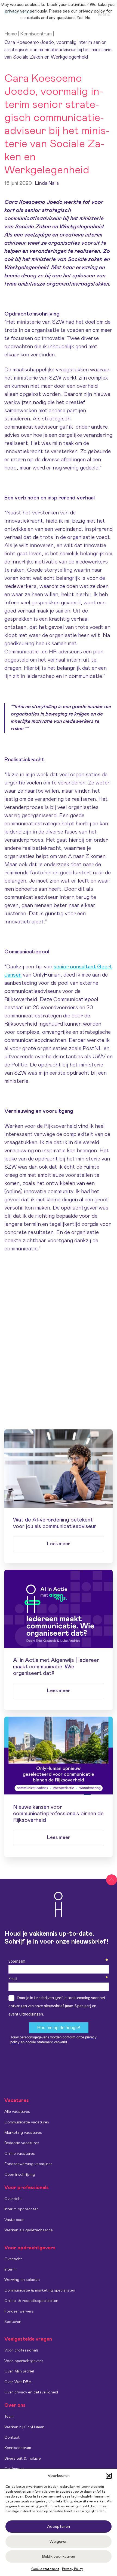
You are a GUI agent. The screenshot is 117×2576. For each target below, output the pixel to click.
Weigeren (59, 2542)
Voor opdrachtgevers (24, 2361)
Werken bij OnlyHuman (24, 2427)
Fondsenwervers (19, 2311)
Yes (80, 18)
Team (9, 2417)
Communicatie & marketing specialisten (40, 2290)
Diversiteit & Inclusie (23, 2459)
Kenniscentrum (36, 34)
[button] (109, 2476)
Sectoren (13, 2322)
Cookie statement (45, 2569)
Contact (12, 2438)
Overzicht (13, 2199)
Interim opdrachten (21, 2209)
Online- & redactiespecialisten (31, 2301)
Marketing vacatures (23, 2133)
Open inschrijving (20, 2175)
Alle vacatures (17, 2112)
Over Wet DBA (18, 2382)
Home (11, 34)
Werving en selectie (22, 2280)
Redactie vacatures (22, 2143)
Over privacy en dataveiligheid (31, 2392)
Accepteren (59, 2527)
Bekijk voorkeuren (59, 2557)
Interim (10, 2269)
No (87, 18)
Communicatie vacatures (27, 2122)
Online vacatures (20, 2154)
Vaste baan (14, 2220)
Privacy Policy (73, 2569)
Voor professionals (21, 2350)
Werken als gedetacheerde (29, 2230)
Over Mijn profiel (19, 2371)
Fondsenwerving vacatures (28, 2164)
